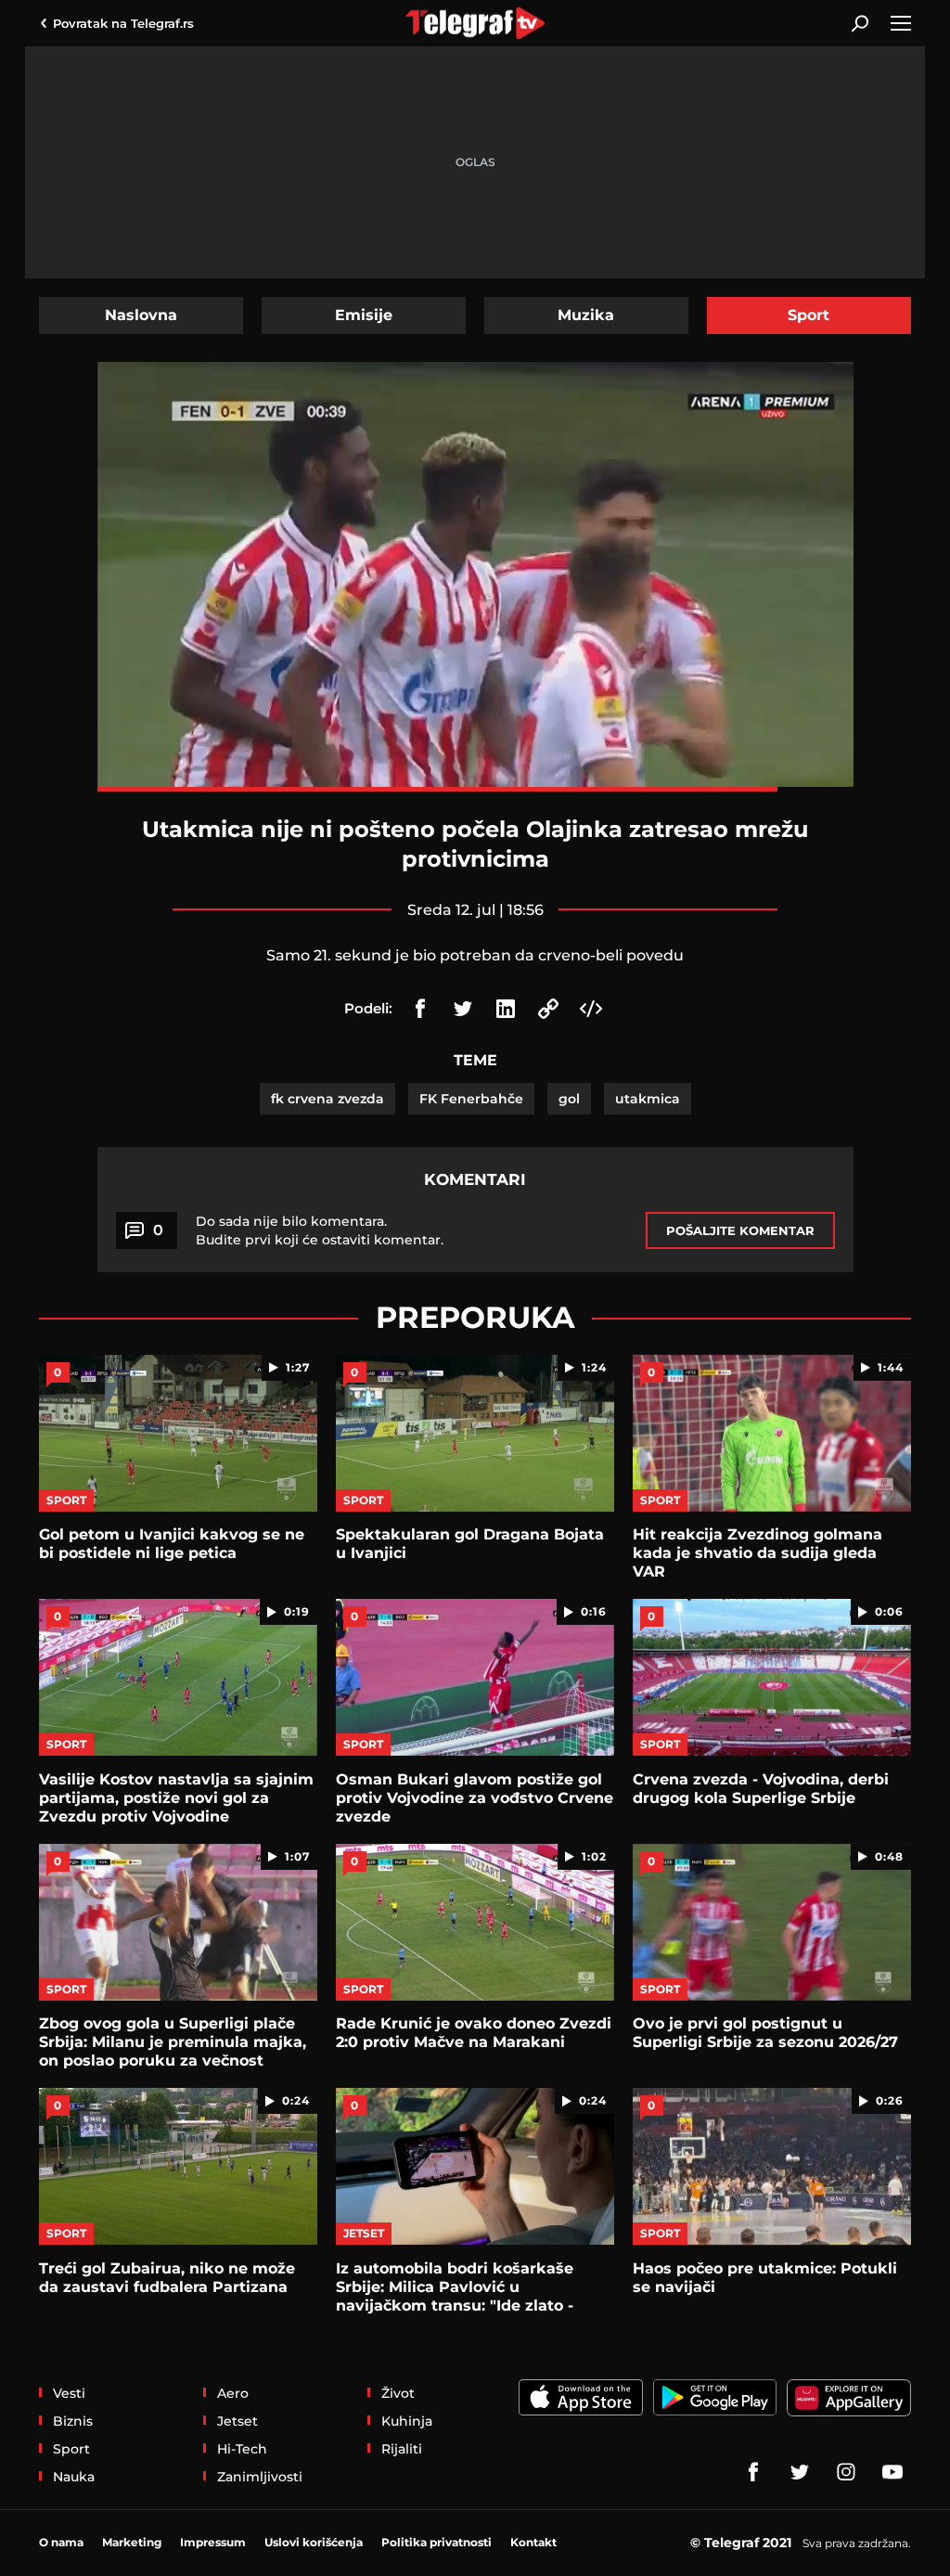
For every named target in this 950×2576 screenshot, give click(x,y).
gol (569, 1099)
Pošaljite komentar (740, 1230)
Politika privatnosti (436, 2542)
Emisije (364, 315)
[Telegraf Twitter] (800, 2472)
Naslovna (141, 315)
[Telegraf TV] (892, 2472)
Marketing (132, 2542)
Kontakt (533, 2542)
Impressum (213, 2542)
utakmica (648, 1099)
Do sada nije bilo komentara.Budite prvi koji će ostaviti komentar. (320, 1230)
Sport (809, 315)
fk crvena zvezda (327, 1099)
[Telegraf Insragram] (846, 2472)
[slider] (475, 789)
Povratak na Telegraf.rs (123, 23)
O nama (61, 2542)
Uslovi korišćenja (314, 2542)
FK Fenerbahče (471, 1099)
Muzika (586, 315)
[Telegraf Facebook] (753, 2472)
